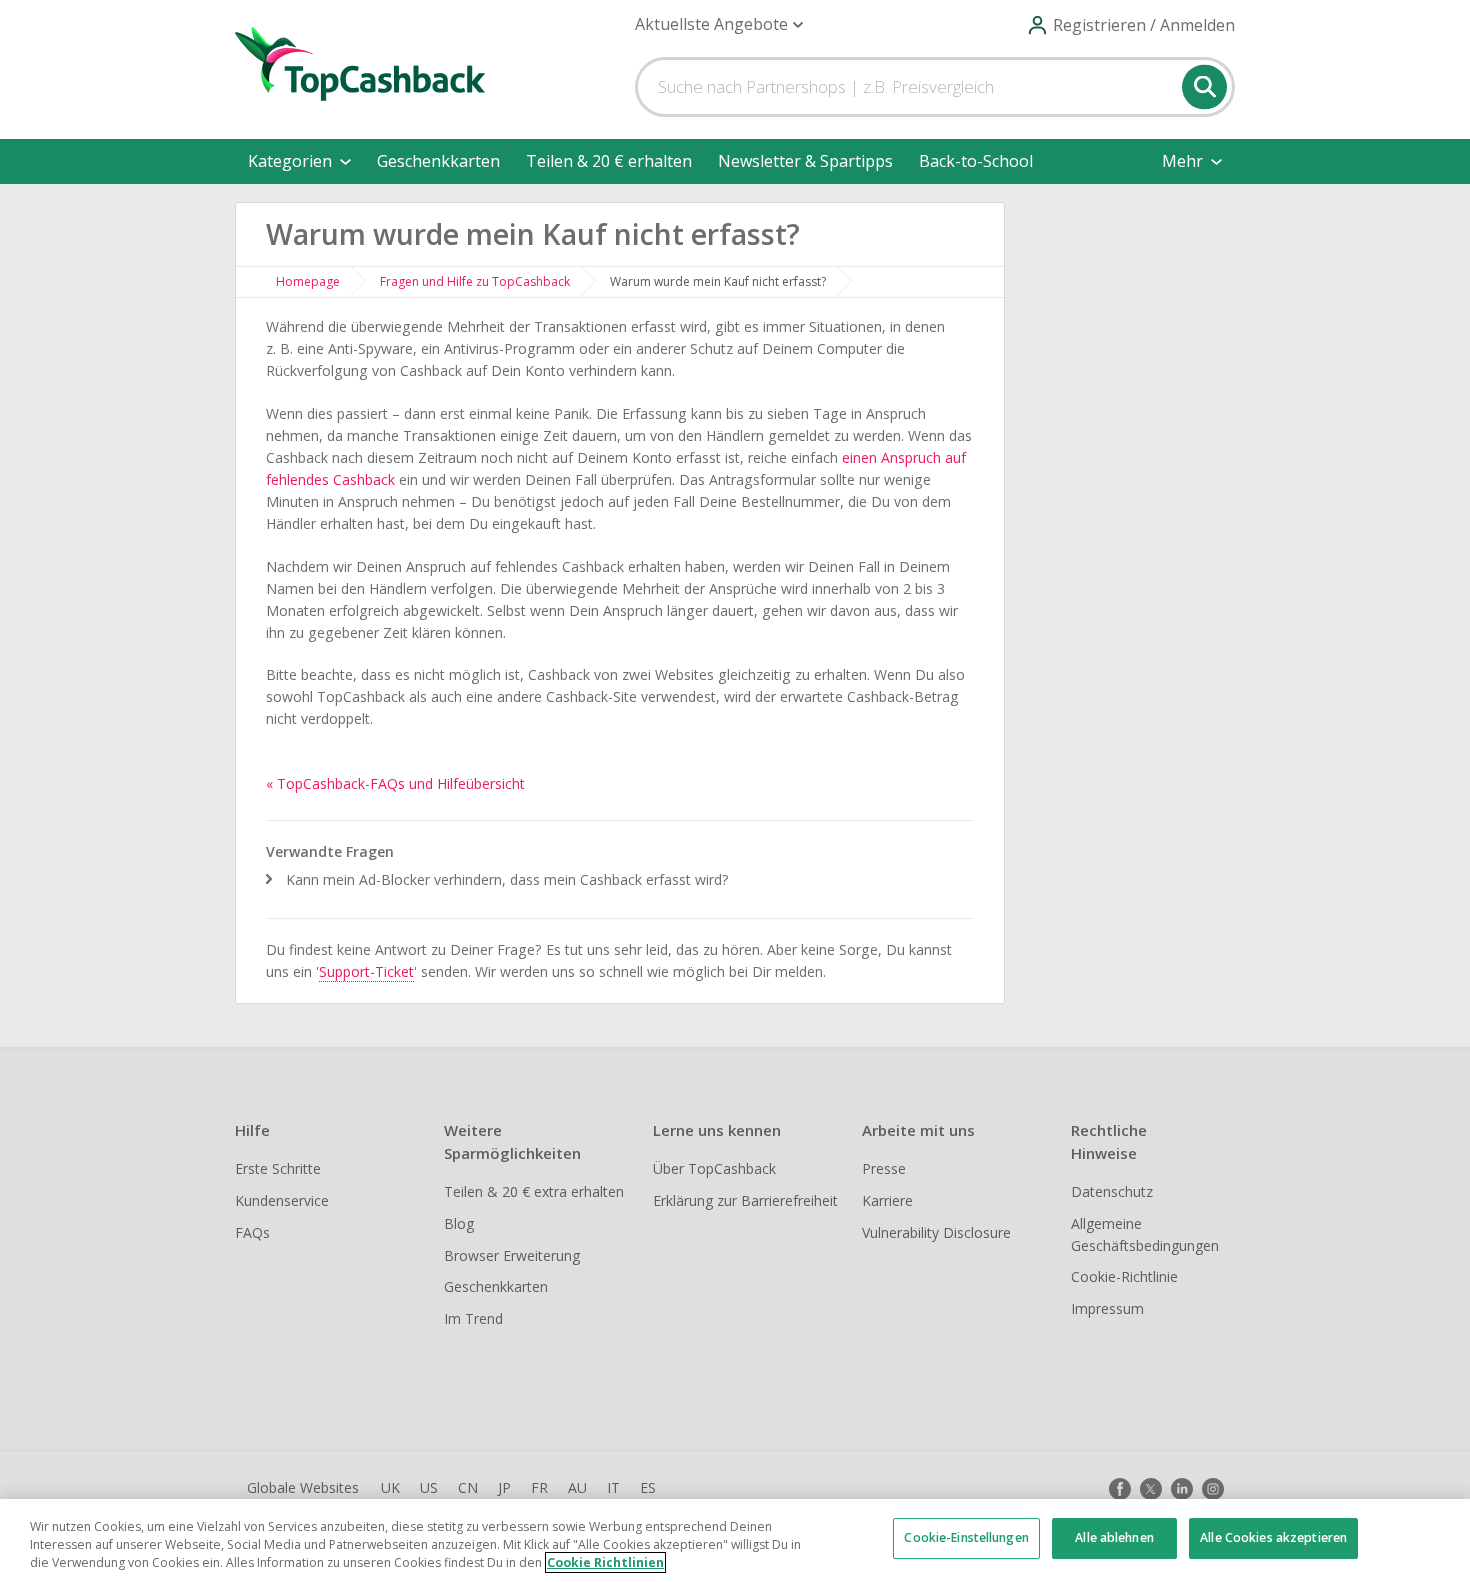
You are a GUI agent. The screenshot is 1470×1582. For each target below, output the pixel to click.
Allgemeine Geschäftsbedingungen (1145, 1234)
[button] (719, 24)
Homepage (308, 281)
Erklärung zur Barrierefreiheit (745, 1200)
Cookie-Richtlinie (1124, 1276)
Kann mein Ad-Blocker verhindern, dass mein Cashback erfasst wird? (507, 879)
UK (390, 1487)
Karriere (887, 1200)
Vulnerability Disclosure (936, 1232)
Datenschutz (1112, 1191)
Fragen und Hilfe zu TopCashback (475, 281)
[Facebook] (1120, 1489)
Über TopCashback (714, 1168)
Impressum (1107, 1308)
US (429, 1487)
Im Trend (473, 1318)
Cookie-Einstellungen (966, 1538)
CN (468, 1487)
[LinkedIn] (1182, 1489)
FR (539, 1487)
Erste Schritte (278, 1168)
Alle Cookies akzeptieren (1273, 1538)
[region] (735, 1540)
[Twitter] (1151, 1489)
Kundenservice (282, 1200)
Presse (884, 1168)
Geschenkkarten (438, 161)
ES (648, 1487)
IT (613, 1487)
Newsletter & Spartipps (805, 161)
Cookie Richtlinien (605, 1562)
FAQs (252, 1232)
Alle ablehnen (1114, 1538)
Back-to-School (976, 161)
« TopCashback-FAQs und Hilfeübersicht (395, 783)
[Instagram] (1213, 1489)
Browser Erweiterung (512, 1255)
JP (504, 1487)
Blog (459, 1223)
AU (577, 1487)
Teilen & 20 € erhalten (609, 161)
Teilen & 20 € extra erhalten (534, 1191)
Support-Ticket (366, 971)
